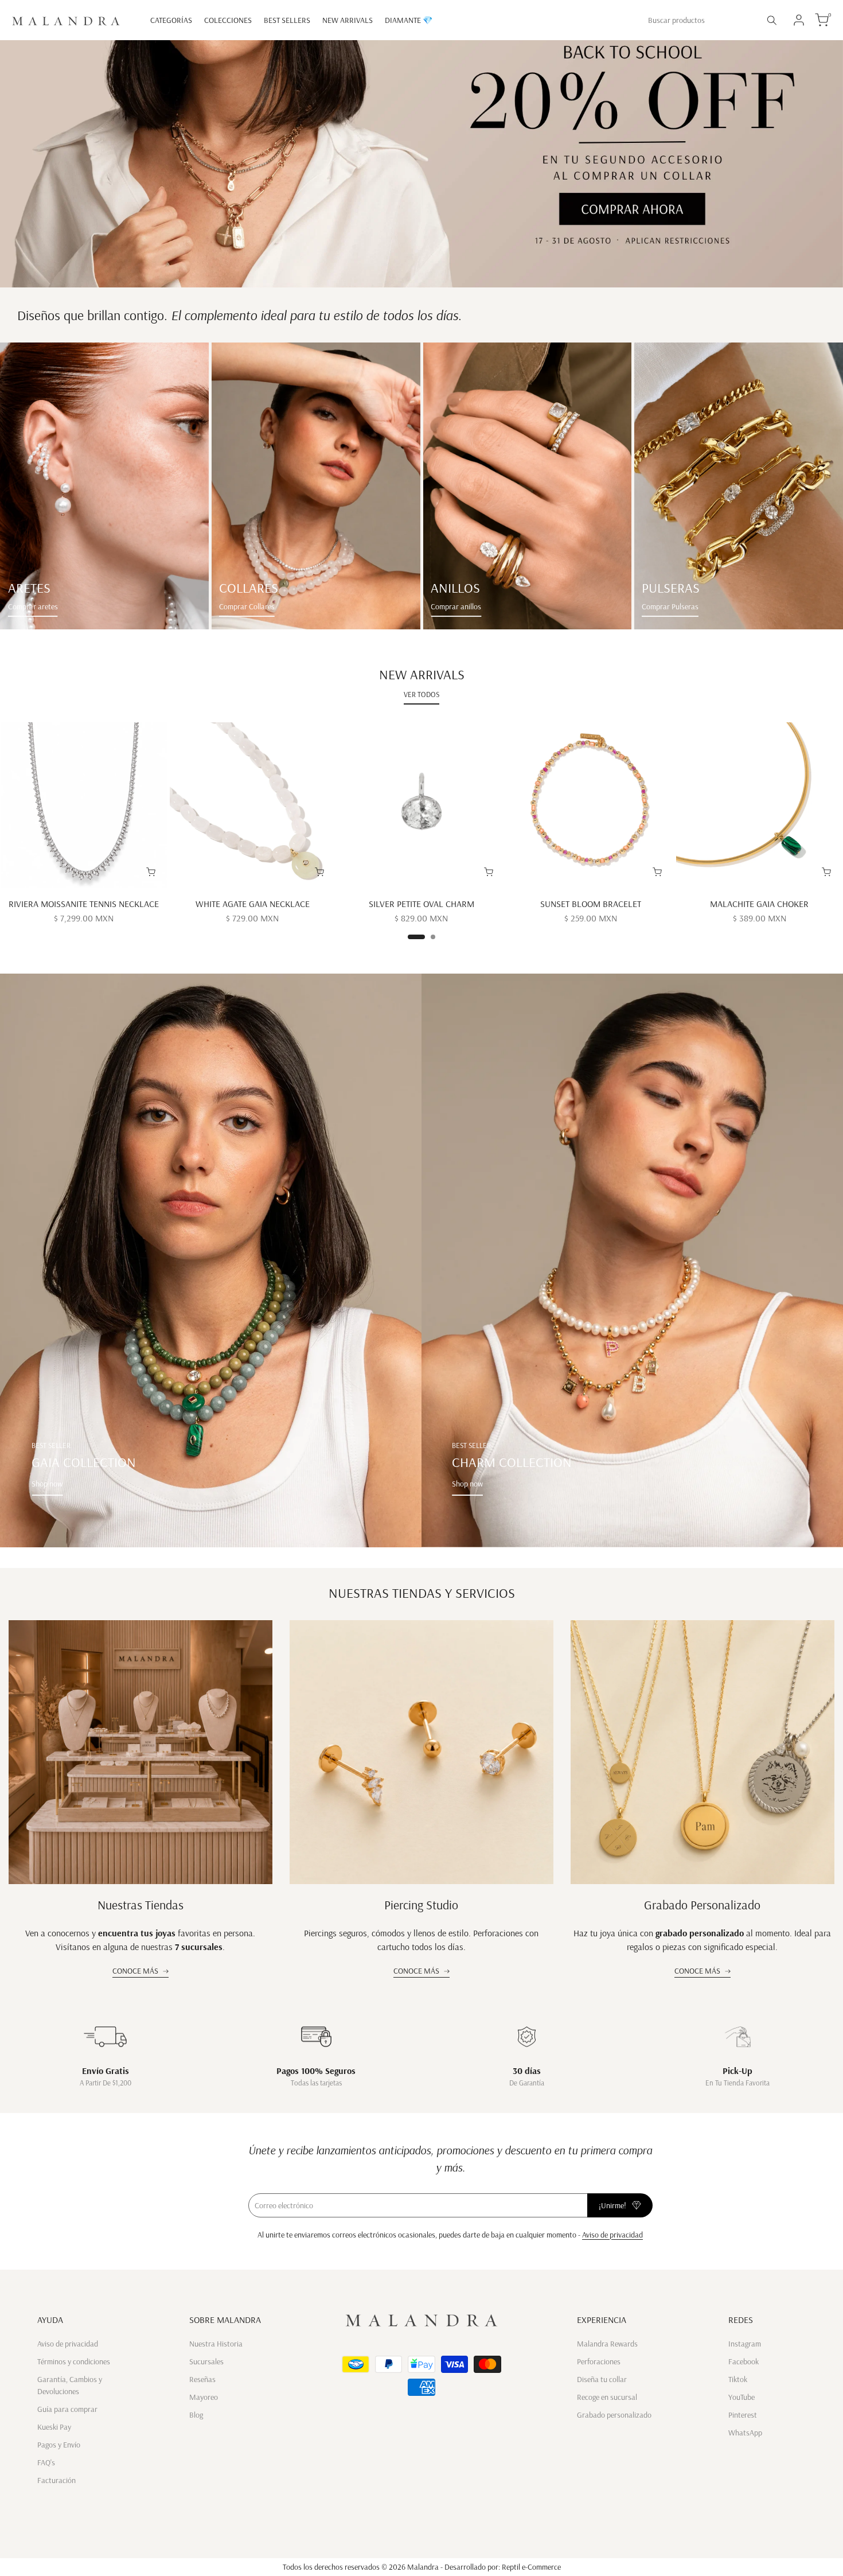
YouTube (741, 2397)
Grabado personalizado (614, 2415)
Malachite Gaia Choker (759, 904)
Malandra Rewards (607, 2344)
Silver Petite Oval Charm (421, 904)
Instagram (745, 2344)
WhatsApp (745, 2433)
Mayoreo (204, 2397)
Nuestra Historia (216, 2344)
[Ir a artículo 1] (416, 937)
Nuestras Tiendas (140, 1905)
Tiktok (738, 2379)
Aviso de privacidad (612, 2235)
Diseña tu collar (602, 2379)
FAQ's (46, 2462)
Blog (196, 2415)
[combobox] (700, 20)
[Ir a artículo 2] (433, 937)
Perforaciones (599, 2361)
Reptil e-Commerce (531, 2567)
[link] (104, 486)
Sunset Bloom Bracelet (591, 904)
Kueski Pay (54, 2427)
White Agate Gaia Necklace (253, 904)
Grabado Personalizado (702, 1905)
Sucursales (206, 2361)
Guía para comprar (67, 2409)
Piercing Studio (421, 1905)
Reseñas (202, 2379)
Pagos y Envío (59, 2445)
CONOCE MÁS (135, 1971)
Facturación (56, 2480)
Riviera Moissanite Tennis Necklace (84, 904)
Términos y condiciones (74, 2361)
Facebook (744, 2361)
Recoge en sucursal (607, 2397)
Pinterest (743, 2415)
